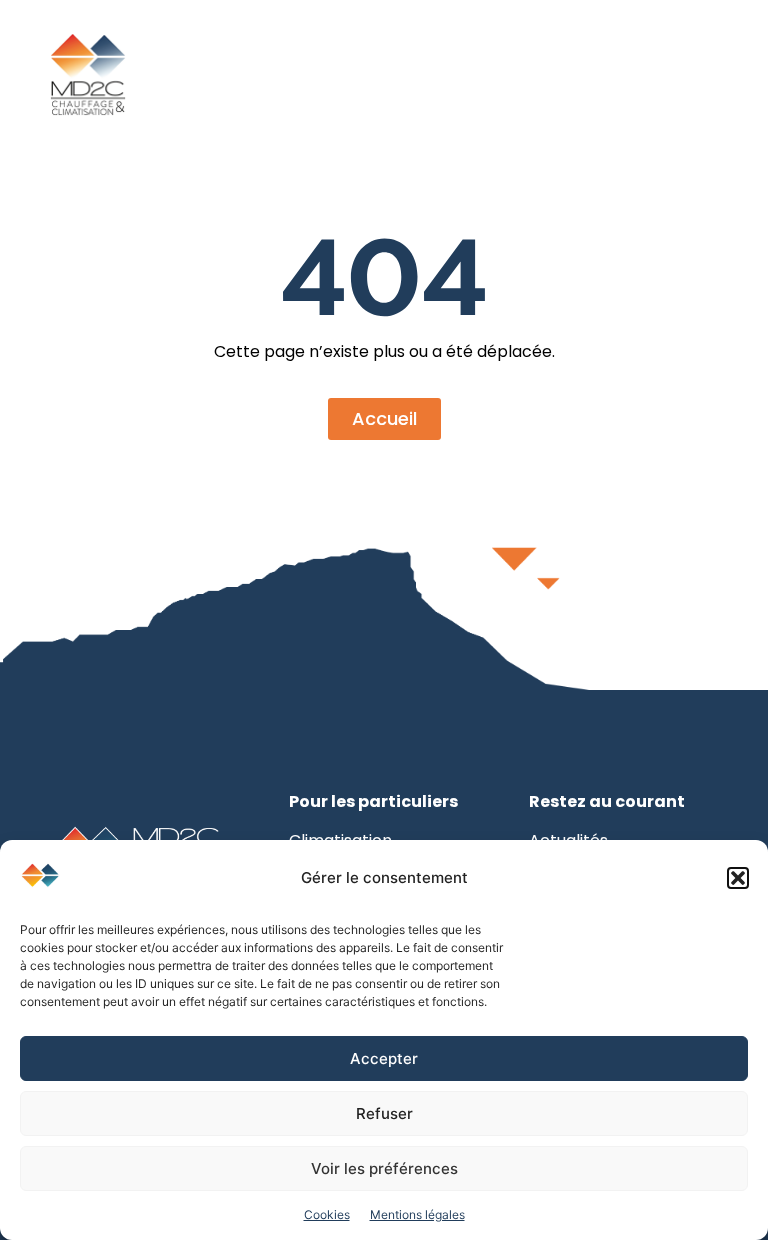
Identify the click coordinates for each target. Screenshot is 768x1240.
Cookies (327, 1214)
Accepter (384, 1058)
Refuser (384, 1113)
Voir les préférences (384, 1168)
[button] (738, 878)
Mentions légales (417, 1214)
